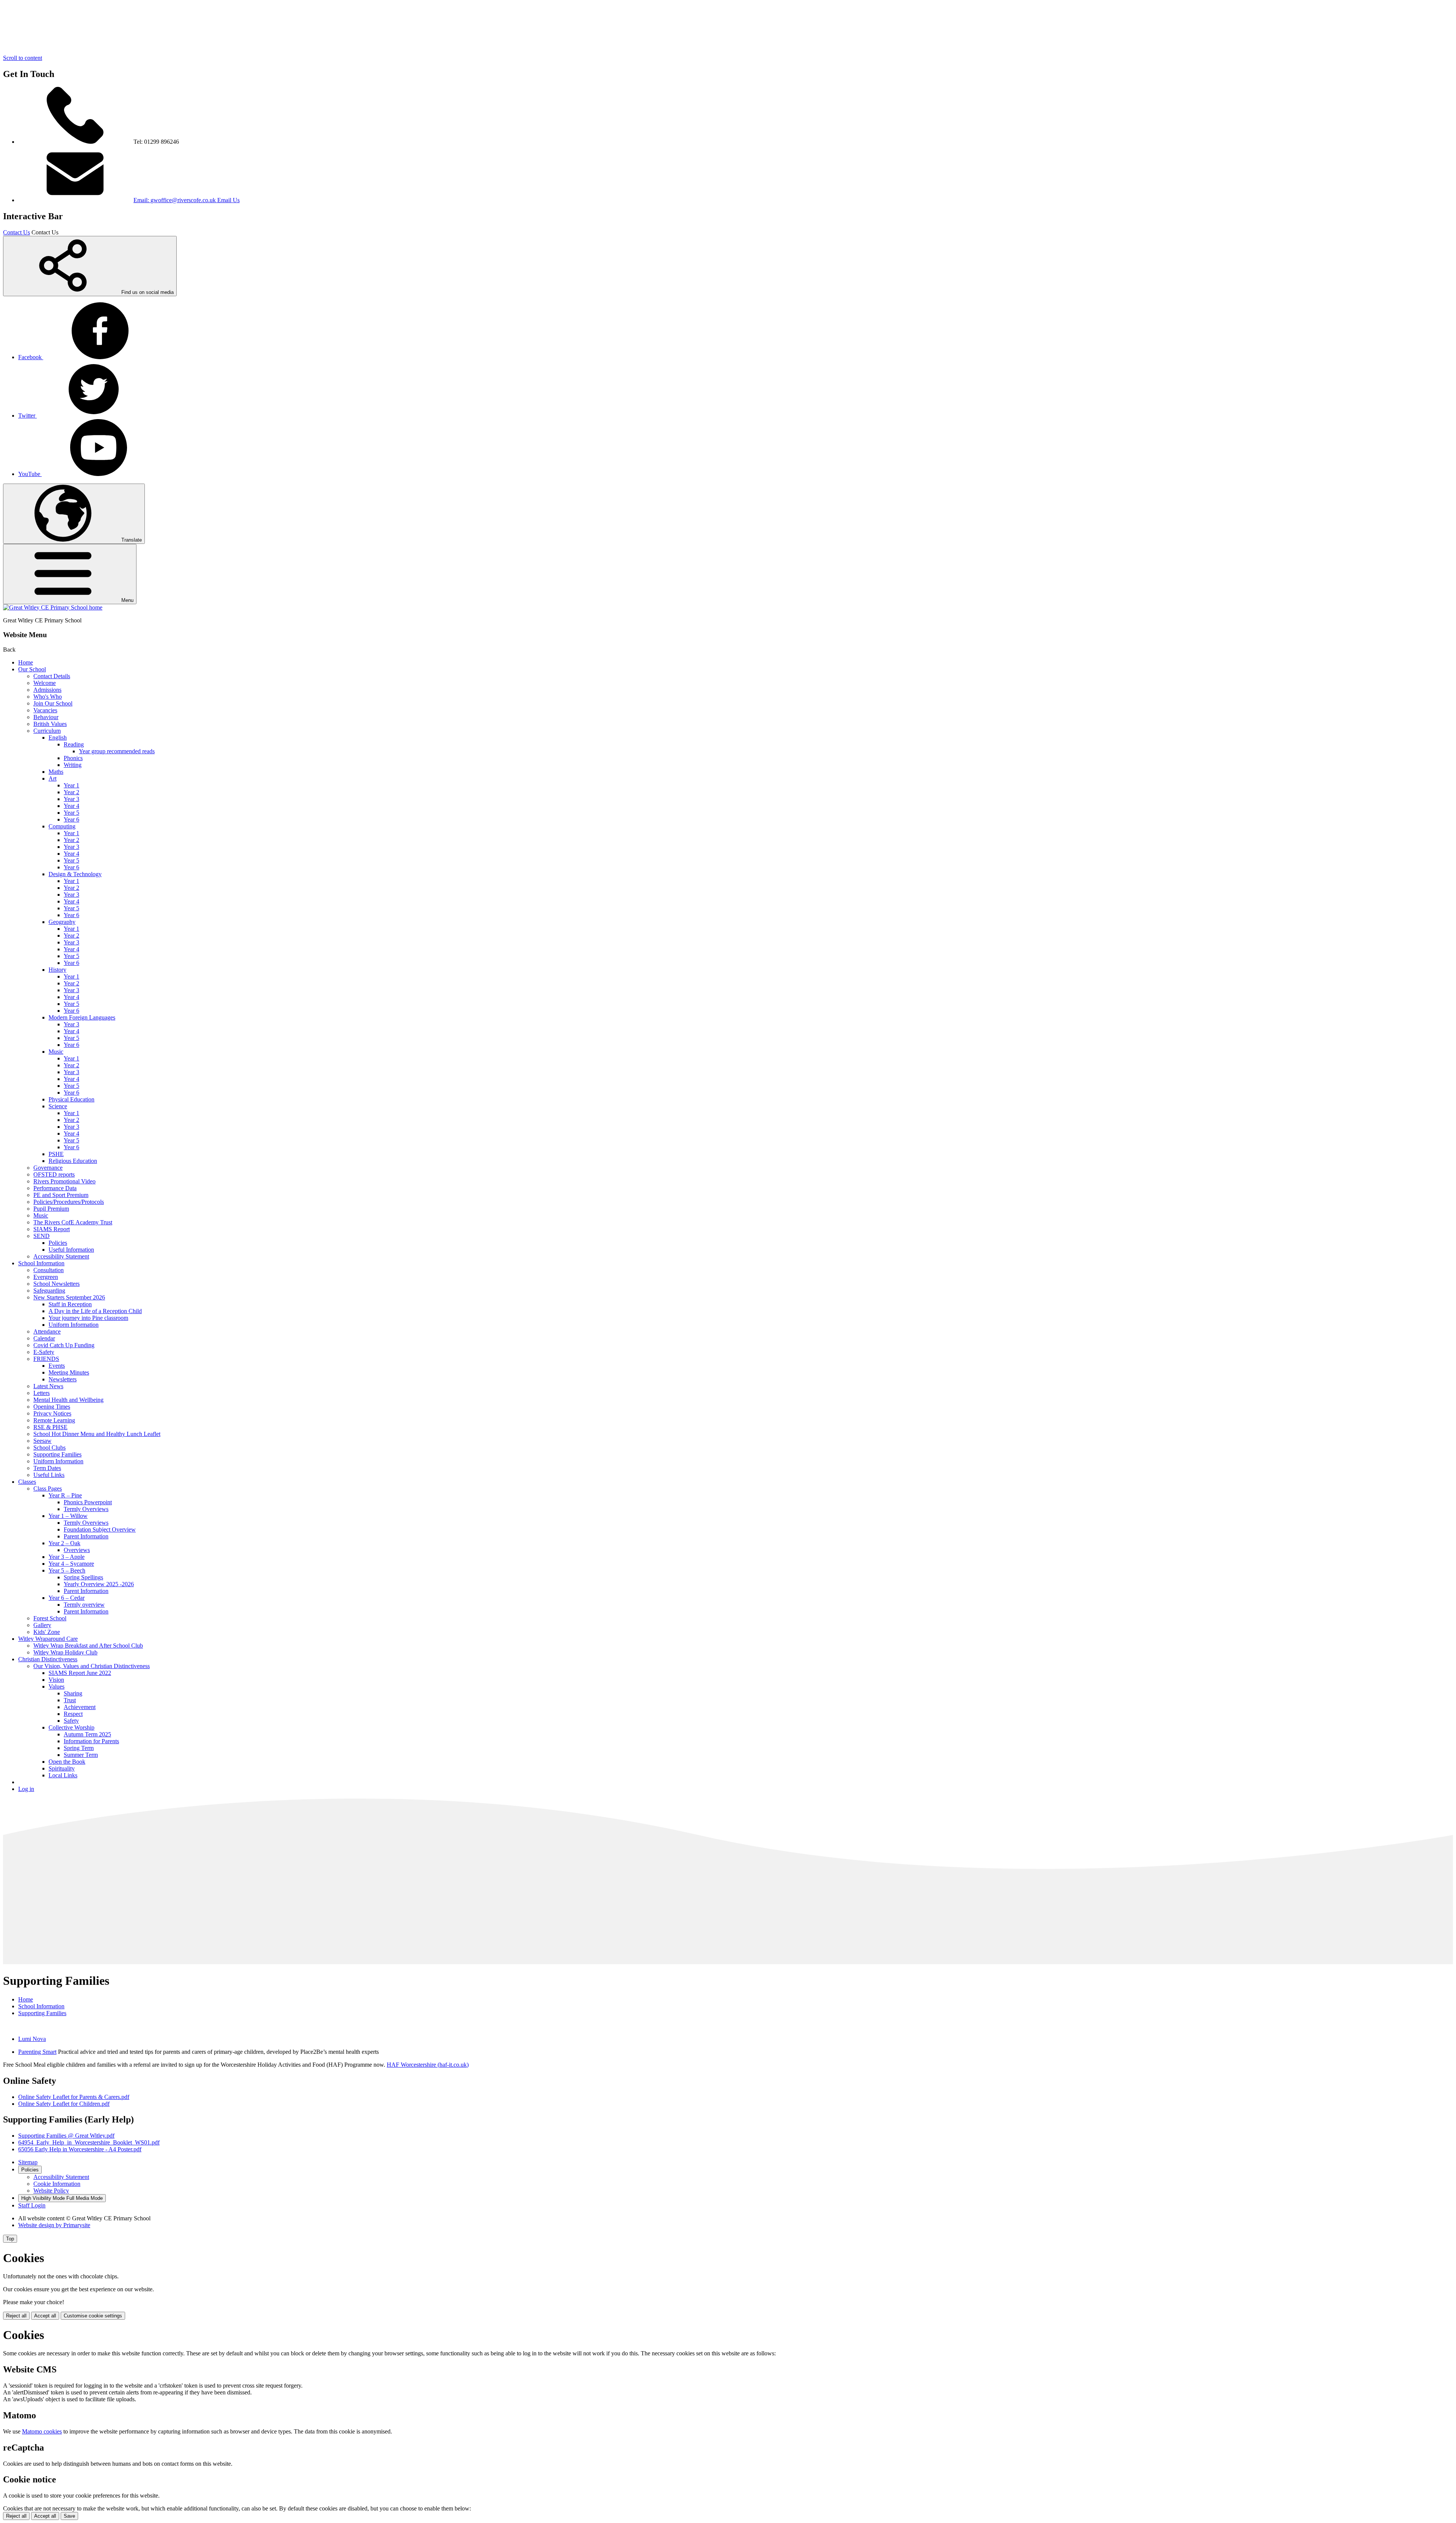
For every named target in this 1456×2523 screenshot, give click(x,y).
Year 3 (71, 799)
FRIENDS (46, 1359)
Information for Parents (91, 1741)
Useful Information (71, 1250)
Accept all (45, 2316)
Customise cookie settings (93, 2316)
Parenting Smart (37, 2052)
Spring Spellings (83, 1577)
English (58, 738)
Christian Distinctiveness (48, 1659)
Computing (62, 826)
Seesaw (42, 1441)
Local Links (63, 1775)
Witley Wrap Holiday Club (65, 1652)
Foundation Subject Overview (100, 1529)
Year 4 (71, 806)
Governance (48, 1168)
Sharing (73, 1693)
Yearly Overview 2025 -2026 (99, 1584)
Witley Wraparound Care (48, 1639)
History (57, 970)
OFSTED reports (54, 1174)
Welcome (45, 683)
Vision (56, 1680)
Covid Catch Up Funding (64, 1345)
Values (56, 1686)
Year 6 (71, 819)
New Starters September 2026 (69, 1297)
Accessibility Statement (61, 1256)
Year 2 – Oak (64, 1543)
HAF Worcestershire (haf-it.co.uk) (428, 2065)
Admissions (47, 690)
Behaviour (46, 717)
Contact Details (52, 676)
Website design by (54, 2225)
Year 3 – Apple (67, 1557)
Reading (74, 744)
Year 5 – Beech (67, 1570)
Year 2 (71, 792)
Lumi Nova (32, 2039)
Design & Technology (75, 874)
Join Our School (53, 703)
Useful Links (49, 1475)
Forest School (50, 1618)
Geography (62, 922)
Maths (56, 772)
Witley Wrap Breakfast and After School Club (88, 1646)
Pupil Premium (51, 1209)
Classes (27, 1482)
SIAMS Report (52, 1229)
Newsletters (63, 1379)
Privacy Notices (52, 1413)
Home (26, 662)
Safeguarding (49, 1291)
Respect (73, 1714)
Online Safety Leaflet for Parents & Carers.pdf (74, 2097)
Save (69, 2516)
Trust (70, 1700)
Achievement (80, 1707)
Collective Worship (71, 1727)
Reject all (16, 2316)
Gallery (42, 1625)
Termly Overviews (86, 1509)
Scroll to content (23, 58)
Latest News (48, 1386)
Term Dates (47, 1468)
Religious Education (73, 1161)
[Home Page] (53, 607)
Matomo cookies (42, 2431)
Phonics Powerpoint (88, 1502)
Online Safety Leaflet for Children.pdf (64, 2104)
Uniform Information (74, 1325)
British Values (50, 724)
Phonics (73, 758)
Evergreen (46, 1277)
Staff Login (32, 2205)
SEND (42, 1236)
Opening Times (52, 1407)
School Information (41, 1263)
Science (58, 1106)
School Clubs (49, 1448)
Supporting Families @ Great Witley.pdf (66, 2136)
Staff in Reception (70, 1304)
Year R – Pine (65, 1495)
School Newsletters (56, 1284)
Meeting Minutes (69, 1372)
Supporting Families (57, 1454)
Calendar (44, 1338)
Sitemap (28, 2162)
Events (57, 1366)
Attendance (47, 1331)
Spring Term (79, 1748)
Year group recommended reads (117, 751)
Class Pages (48, 1489)
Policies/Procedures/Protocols (69, 1202)
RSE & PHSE (50, 1427)
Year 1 (71, 785)
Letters (42, 1393)
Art (53, 778)
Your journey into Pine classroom (88, 1318)
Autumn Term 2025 (87, 1734)
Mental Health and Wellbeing (68, 1400)
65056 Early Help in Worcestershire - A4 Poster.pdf (80, 2149)
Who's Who (48, 697)
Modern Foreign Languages (82, 1017)
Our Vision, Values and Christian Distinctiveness (92, 1666)
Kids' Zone (47, 1632)
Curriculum (47, 731)
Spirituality (62, 1768)
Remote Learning (54, 1420)
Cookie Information (57, 2184)
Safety (71, 1721)
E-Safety (44, 1352)
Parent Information (86, 1536)
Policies (58, 1243)
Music (56, 1052)
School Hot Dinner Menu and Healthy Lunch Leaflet (97, 1434)
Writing (73, 765)
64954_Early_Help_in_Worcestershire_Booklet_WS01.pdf (89, 2142)
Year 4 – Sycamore (71, 1564)
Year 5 (71, 813)
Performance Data (55, 1188)
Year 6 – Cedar (67, 1598)
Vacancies (45, 710)
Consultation (49, 1270)
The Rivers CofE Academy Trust (73, 1222)
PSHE (56, 1154)
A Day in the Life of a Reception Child (95, 1311)
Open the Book (67, 1762)
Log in (26, 1789)
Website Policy (51, 2191)
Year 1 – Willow (68, 1516)
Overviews (77, 1550)
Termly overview (84, 1605)
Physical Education (71, 1099)
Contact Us (16, 232)
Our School (32, 669)
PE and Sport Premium (61, 1195)
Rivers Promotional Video (64, 1181)
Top (10, 2239)
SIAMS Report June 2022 (80, 1673)
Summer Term (81, 1755)
